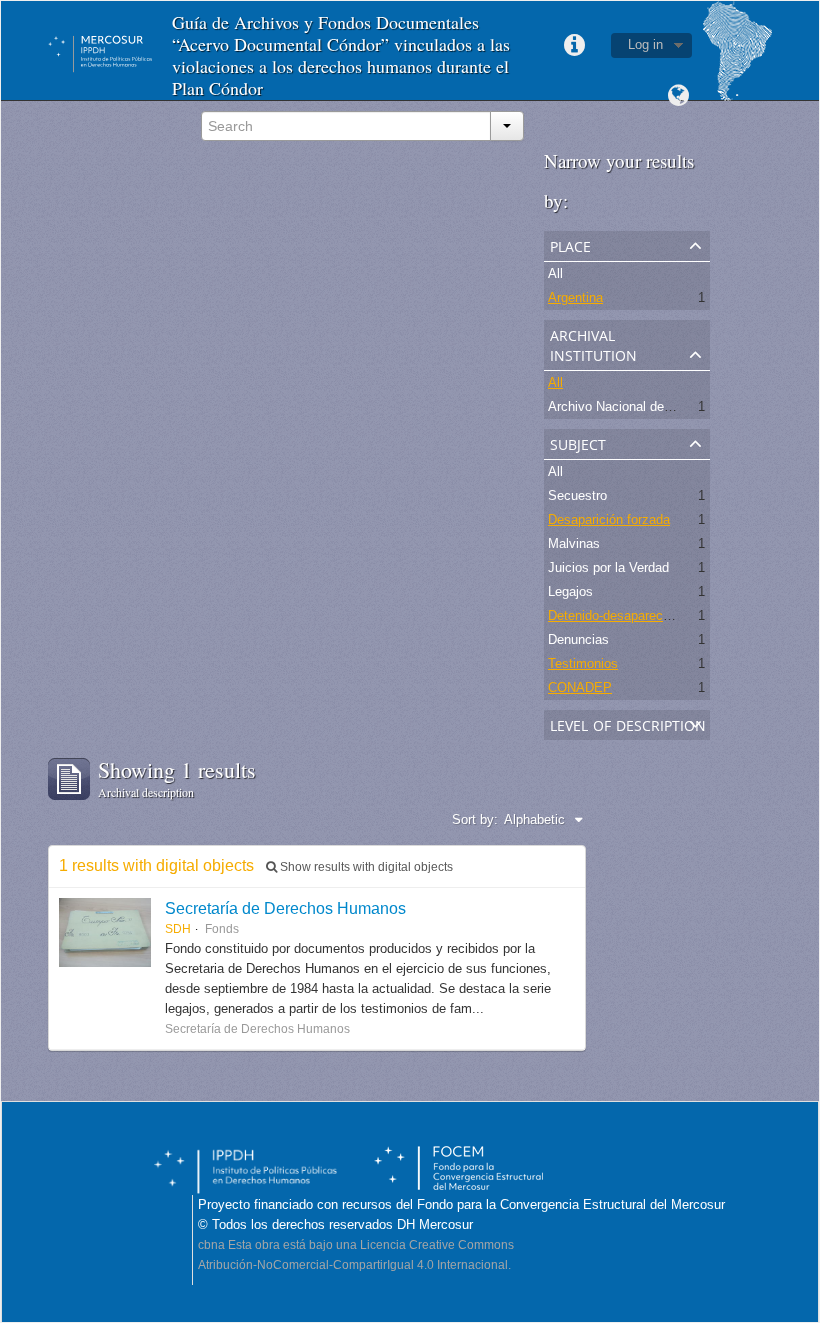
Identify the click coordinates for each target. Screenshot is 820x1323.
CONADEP (580, 687)
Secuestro (577, 495)
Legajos (570, 591)
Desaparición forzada (609, 519)
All (555, 273)
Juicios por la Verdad (608, 567)
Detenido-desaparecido (614, 615)
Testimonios (583, 663)
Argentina (575, 297)
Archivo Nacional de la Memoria (640, 406)
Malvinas (574, 543)
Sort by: (475, 819)
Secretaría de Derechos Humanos (285, 908)
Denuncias (578, 639)
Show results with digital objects (365, 867)
